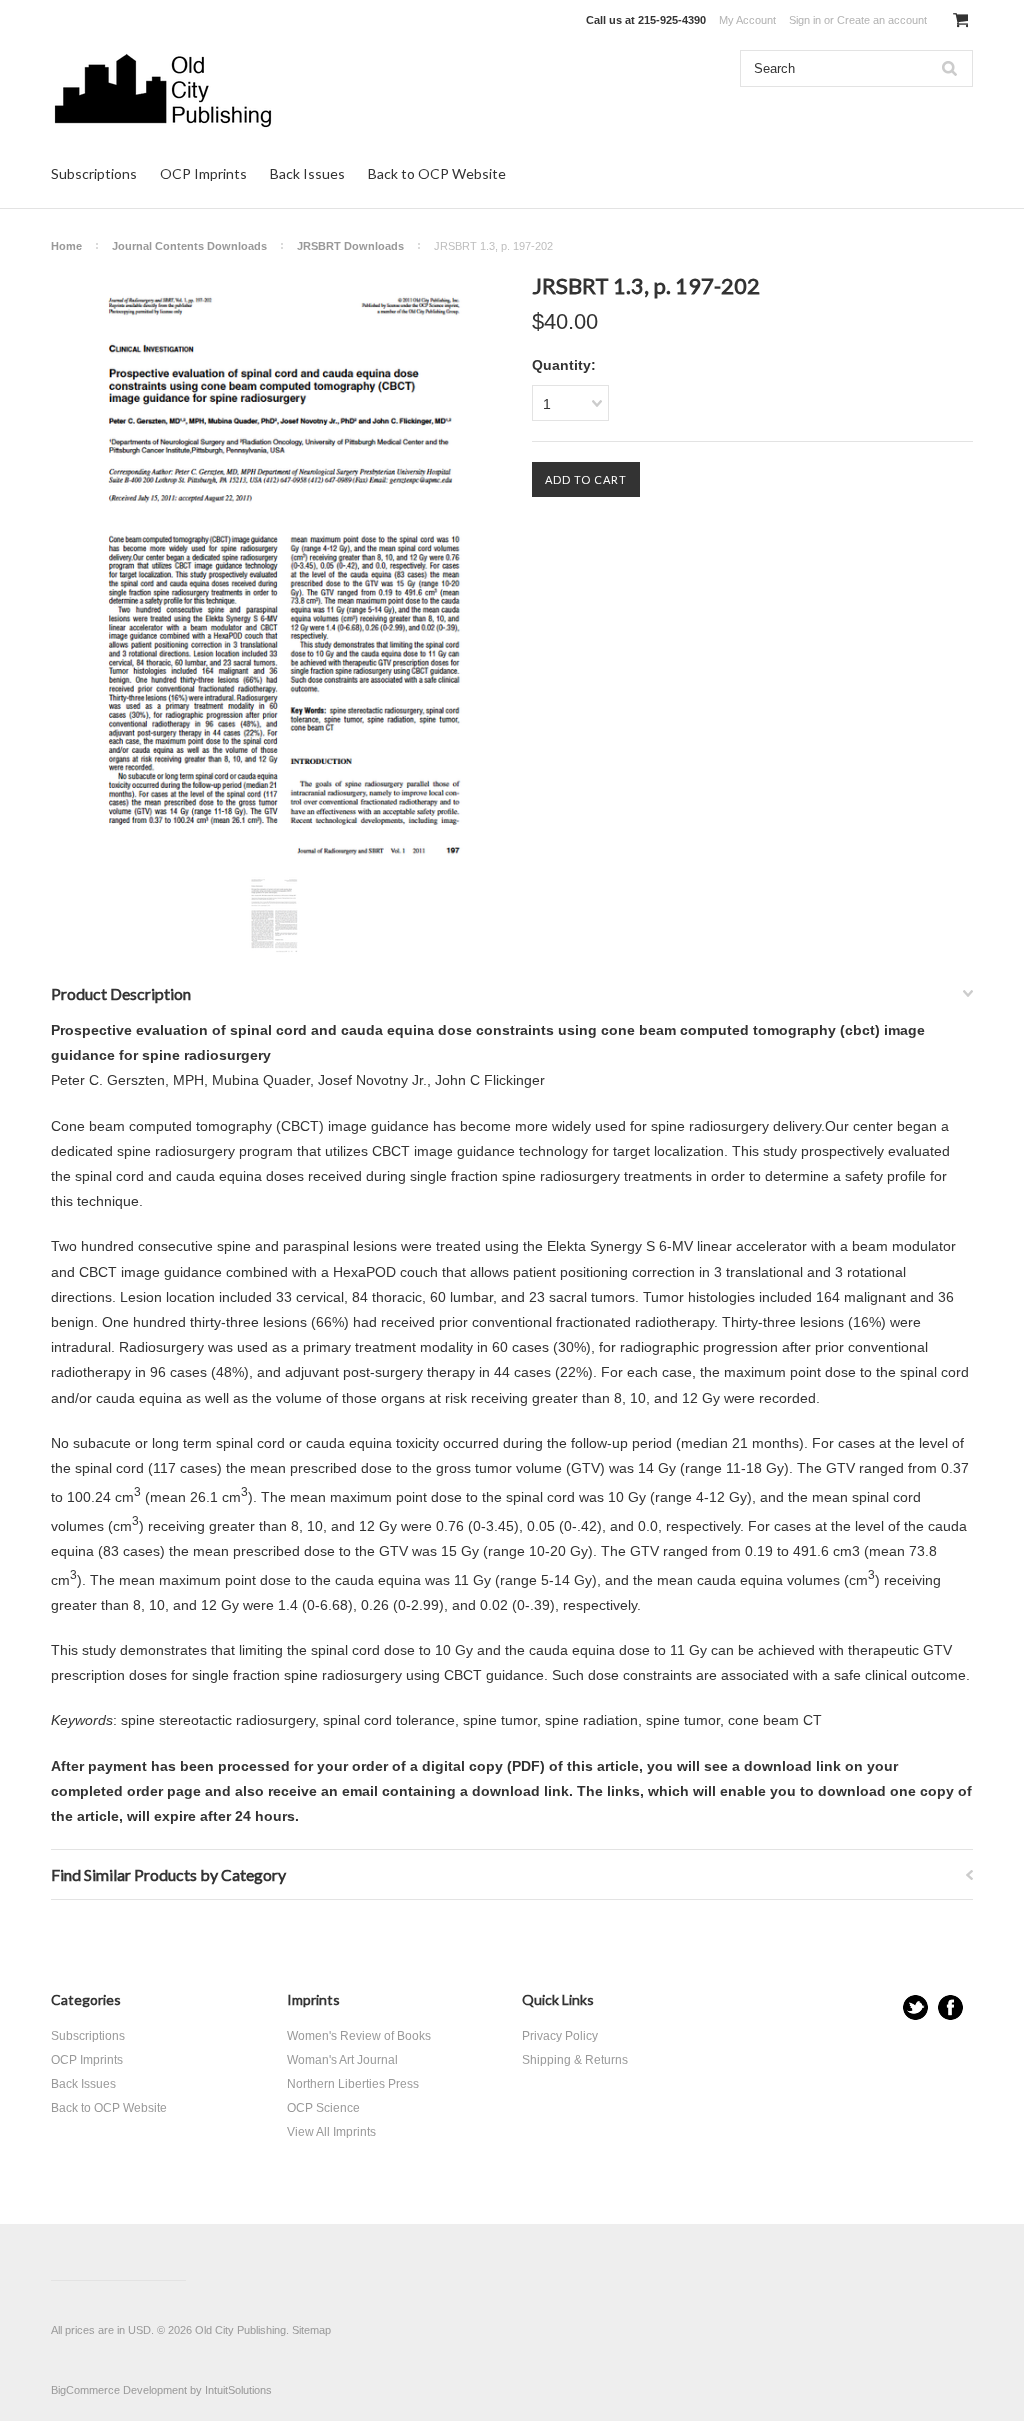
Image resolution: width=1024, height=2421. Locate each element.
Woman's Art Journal (342, 2060)
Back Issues (307, 173)
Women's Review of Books (359, 2036)
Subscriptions (94, 173)
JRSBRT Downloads (350, 246)
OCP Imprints (203, 173)
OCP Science (323, 2108)
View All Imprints (331, 2132)
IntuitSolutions (238, 2390)
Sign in (805, 20)
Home (66, 246)
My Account (747, 20)
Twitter (915, 2007)
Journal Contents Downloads (189, 246)
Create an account (882, 20)
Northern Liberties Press (353, 2084)
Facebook (950, 2007)
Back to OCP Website (437, 173)
